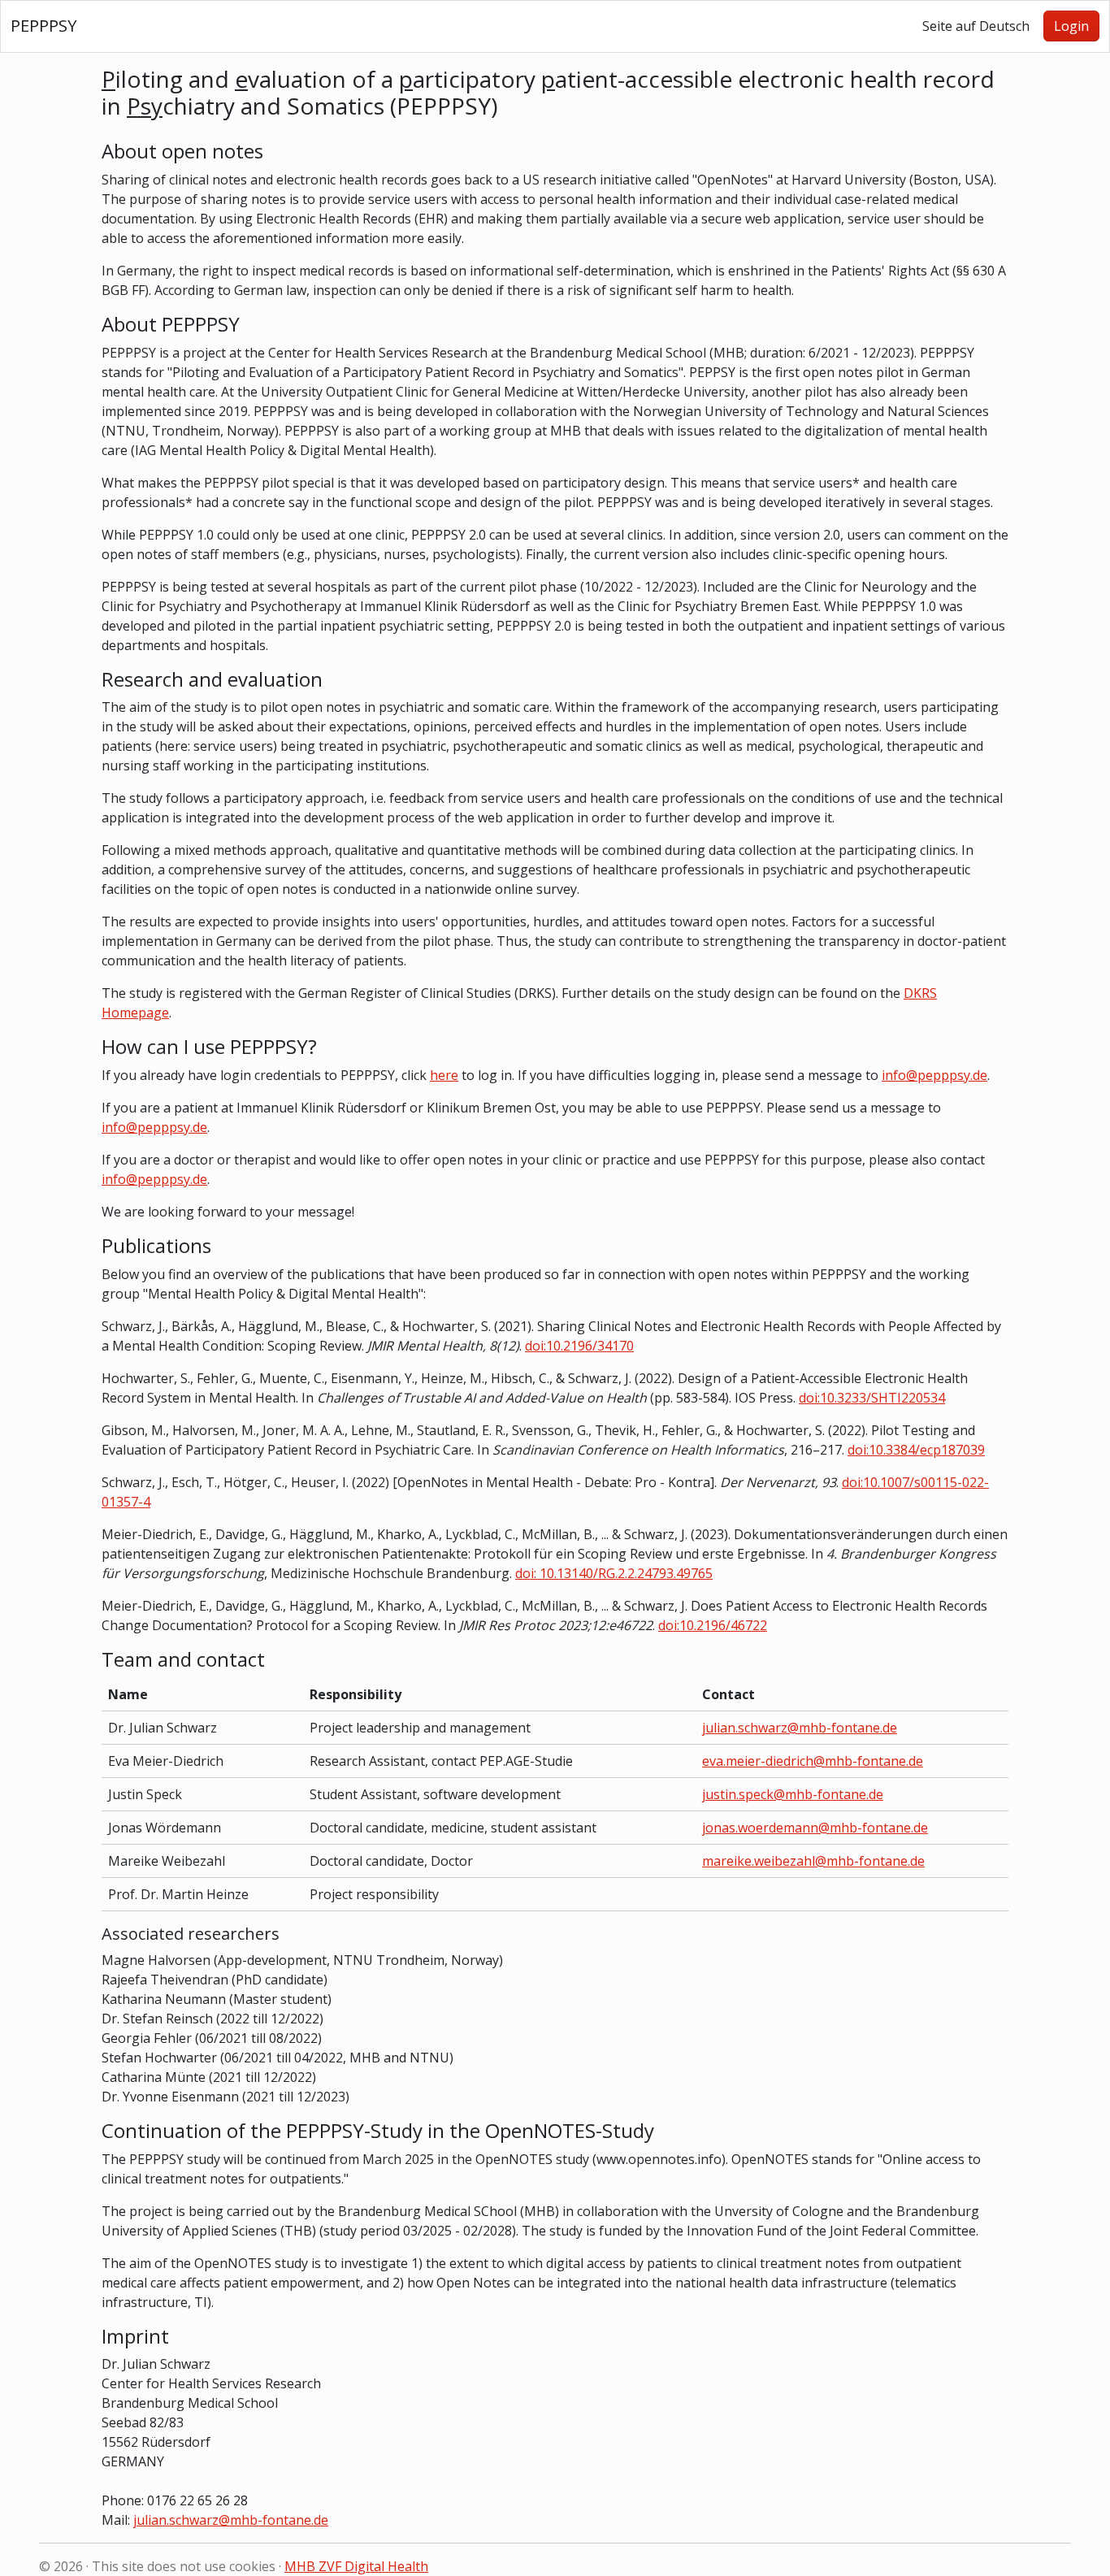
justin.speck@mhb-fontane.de (793, 1794)
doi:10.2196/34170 (579, 1346)
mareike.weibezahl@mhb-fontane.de (813, 1861)
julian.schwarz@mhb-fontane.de (800, 1728)
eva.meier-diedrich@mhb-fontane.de (813, 1761)
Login (1071, 26)
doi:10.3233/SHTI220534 (872, 1398)
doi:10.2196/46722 (713, 1625)
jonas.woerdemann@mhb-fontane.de (815, 1828)
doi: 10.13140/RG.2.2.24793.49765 (614, 1573)
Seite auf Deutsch (976, 26)
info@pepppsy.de (934, 1075)
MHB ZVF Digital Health (356, 2566)
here (444, 1075)
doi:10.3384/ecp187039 (916, 1450)
